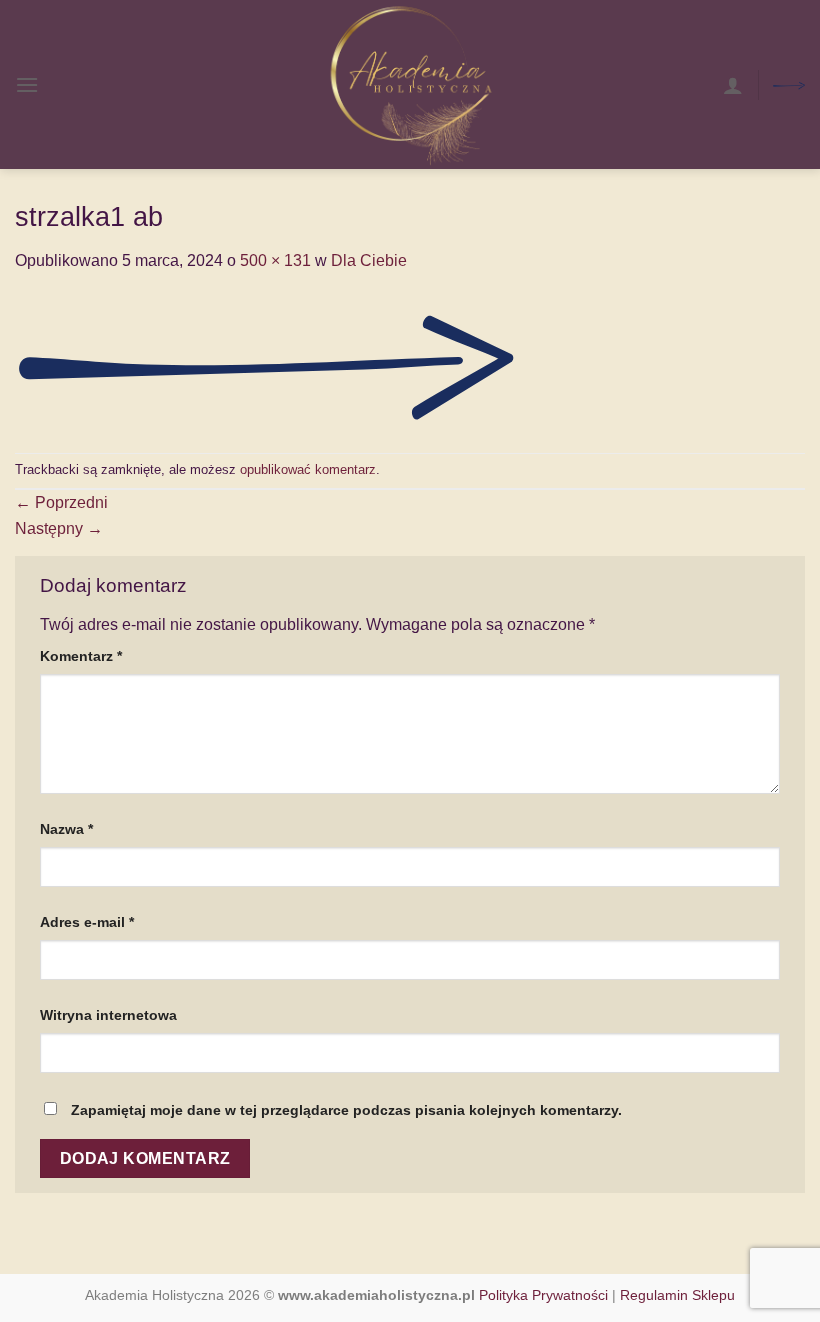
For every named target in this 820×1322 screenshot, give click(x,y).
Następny (59, 528)
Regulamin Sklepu (677, 1295)
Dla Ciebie (369, 260)
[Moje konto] (733, 85)
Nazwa (66, 829)
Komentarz (81, 656)
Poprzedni (61, 502)
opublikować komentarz (308, 469)
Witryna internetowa (108, 1015)
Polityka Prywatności (543, 1295)
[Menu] (27, 84)
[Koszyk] (789, 84)
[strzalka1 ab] (265, 361)
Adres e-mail (87, 922)
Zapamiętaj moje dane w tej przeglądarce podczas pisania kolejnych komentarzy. (346, 1110)
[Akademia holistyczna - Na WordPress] (410, 84)
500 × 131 (275, 260)
